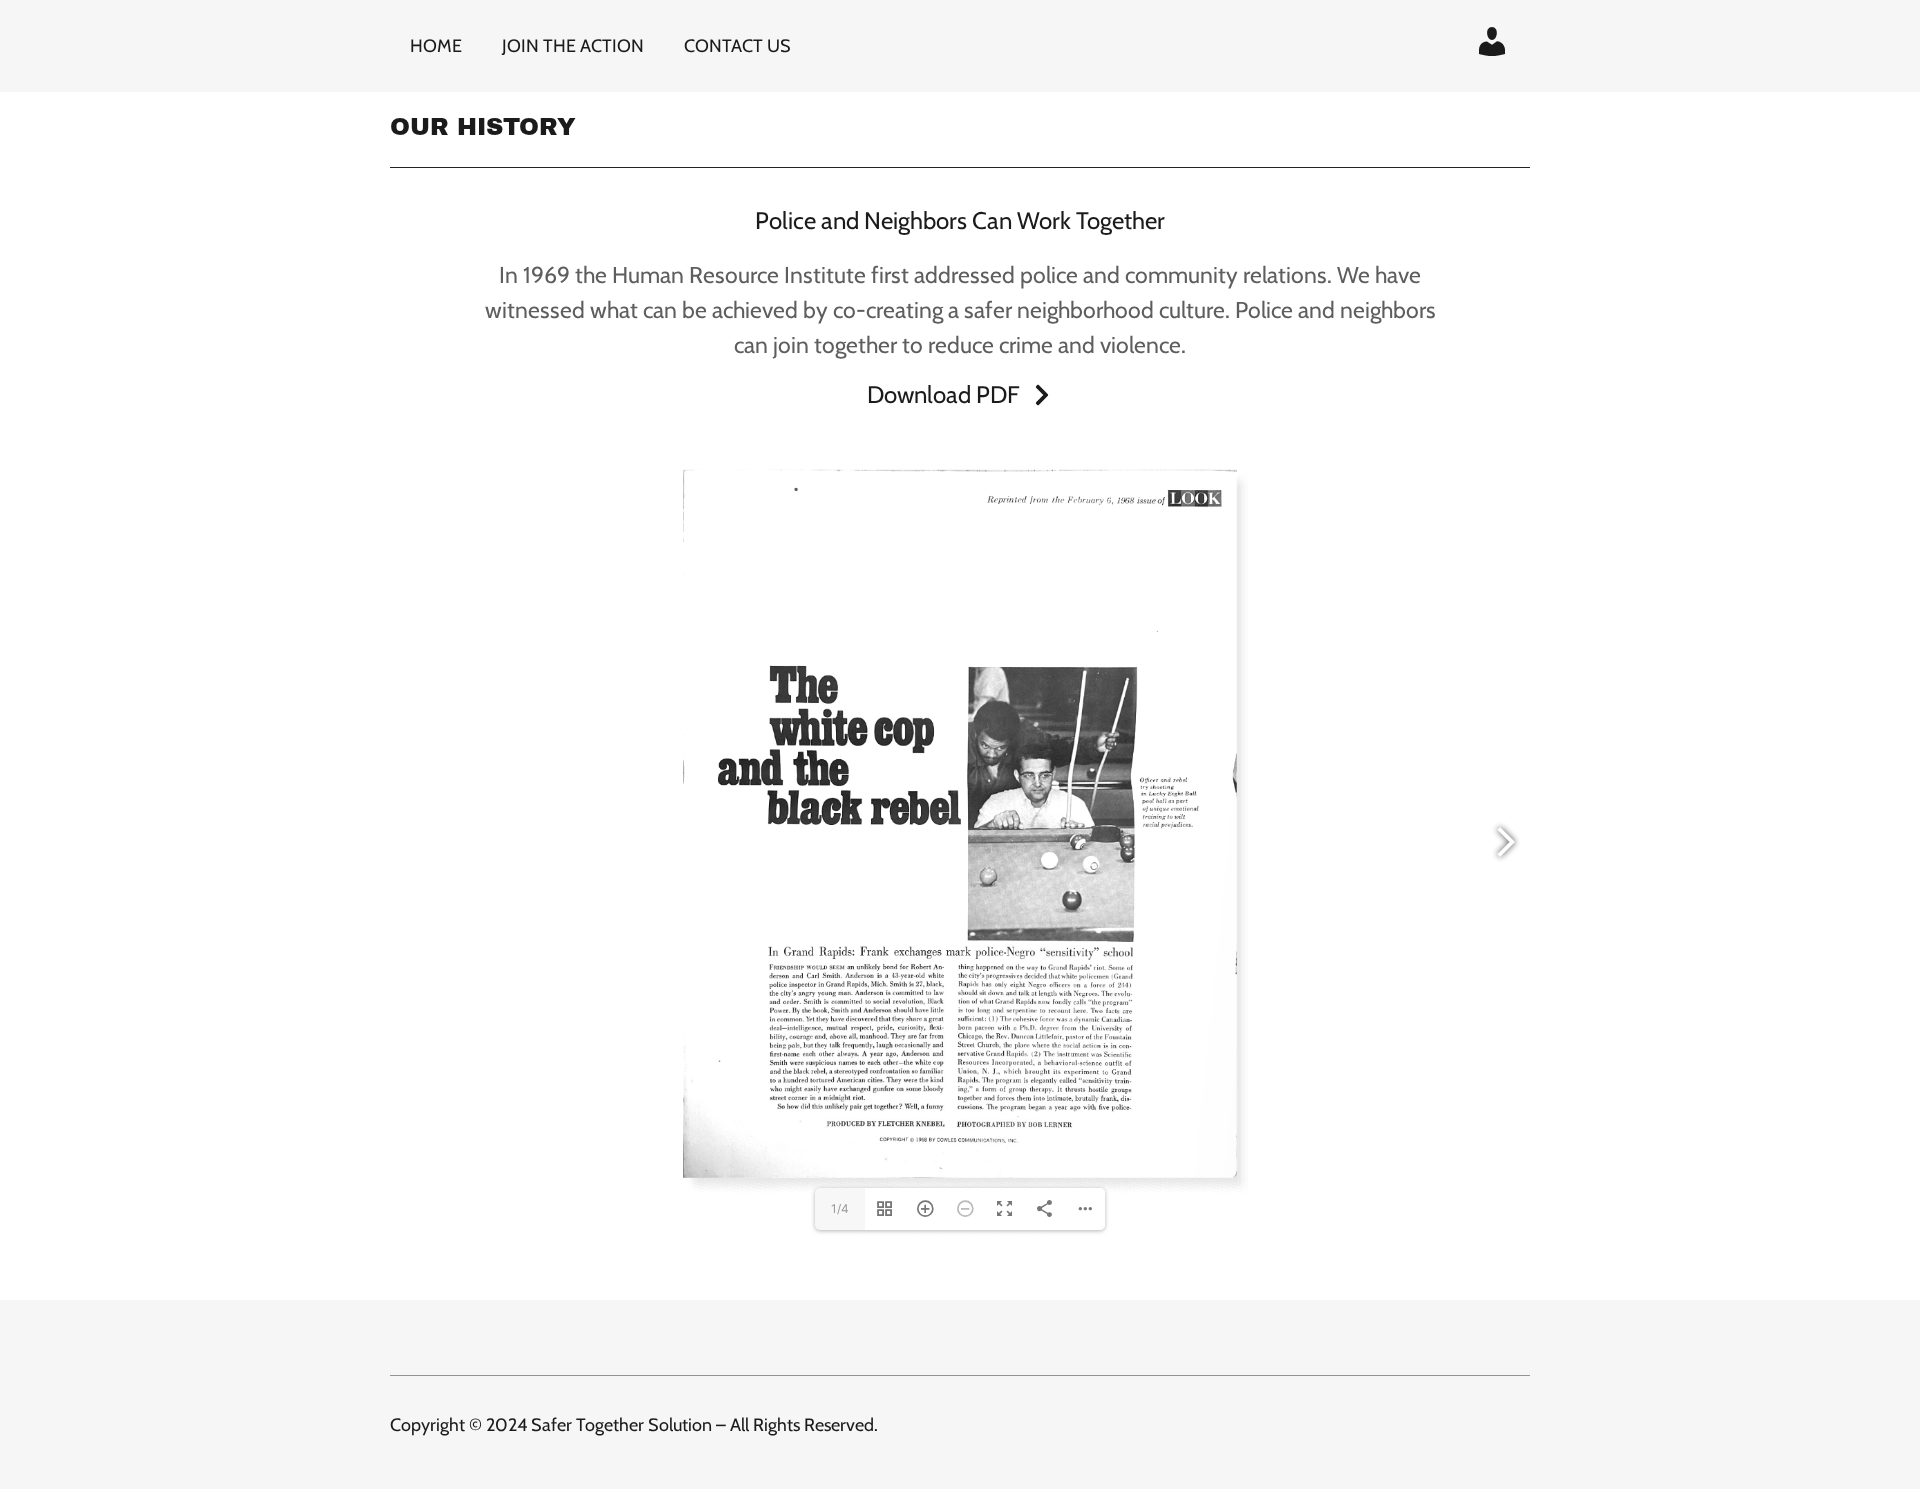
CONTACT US (737, 46)
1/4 (840, 1208)
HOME (436, 46)
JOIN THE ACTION (573, 46)
